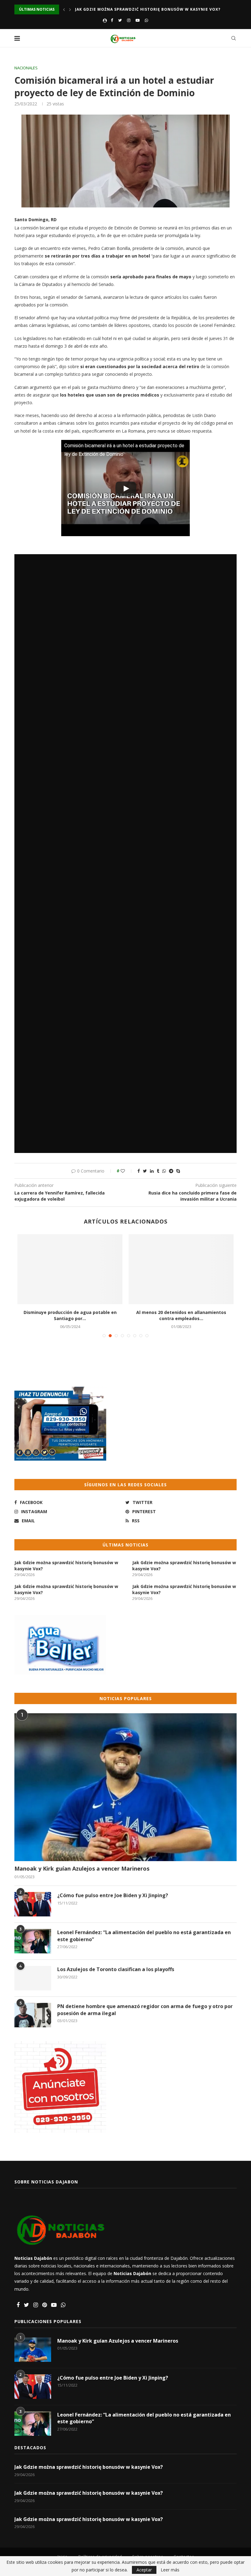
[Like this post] (127, 1171)
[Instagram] (129, 20)
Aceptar (144, 2570)
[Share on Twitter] (145, 1171)
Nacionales (26, 68)
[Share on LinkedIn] (152, 1171)
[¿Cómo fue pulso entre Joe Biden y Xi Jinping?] (33, 1904)
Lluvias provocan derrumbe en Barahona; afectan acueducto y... (181, 1315)
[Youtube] (138, 20)
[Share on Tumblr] (158, 1171)
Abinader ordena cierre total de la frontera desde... (70, 1315)
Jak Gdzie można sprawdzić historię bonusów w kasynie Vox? (148, 9)
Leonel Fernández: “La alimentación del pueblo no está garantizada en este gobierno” (144, 1936)
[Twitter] (120, 20)
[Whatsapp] (146, 20)
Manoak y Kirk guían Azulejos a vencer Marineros (82, 1868)
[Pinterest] (45, 2305)
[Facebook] (112, 20)
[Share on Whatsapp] (164, 1171)
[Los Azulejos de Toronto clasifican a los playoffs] (33, 1978)
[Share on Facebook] (139, 1171)
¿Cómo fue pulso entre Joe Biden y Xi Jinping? (113, 1895)
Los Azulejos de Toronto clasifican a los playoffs (116, 1969)
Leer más (170, 2570)
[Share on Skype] (178, 1171)
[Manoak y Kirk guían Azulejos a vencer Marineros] (125, 1787)
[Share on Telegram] (171, 1171)
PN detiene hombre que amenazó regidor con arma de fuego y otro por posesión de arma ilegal (145, 2010)
